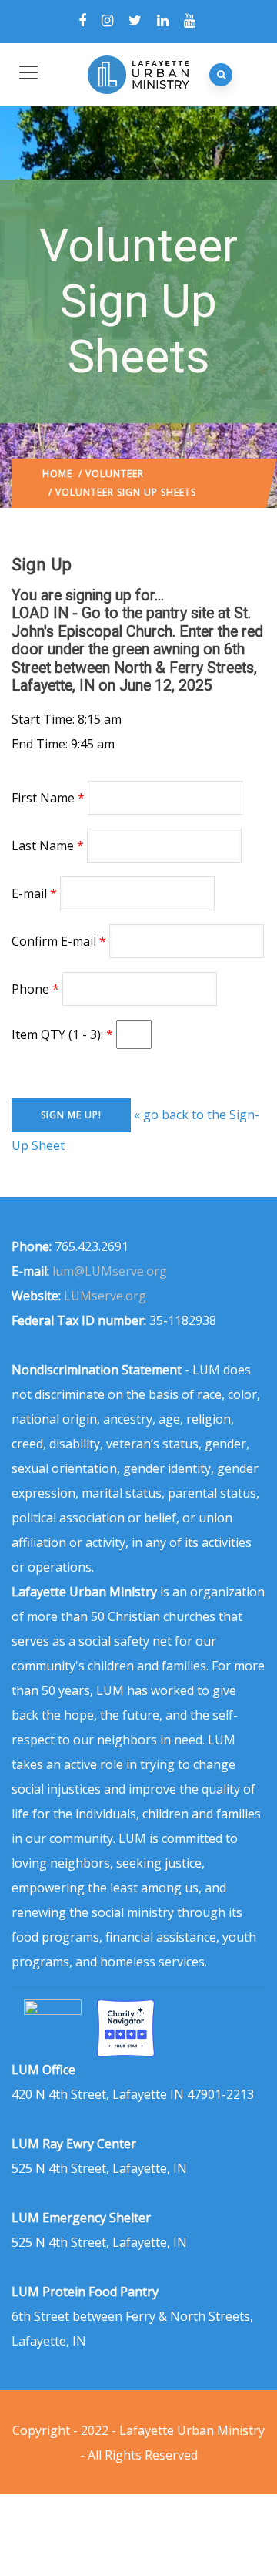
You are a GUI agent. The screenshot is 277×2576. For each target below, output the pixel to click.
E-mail (29, 893)
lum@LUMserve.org (110, 1271)
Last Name (43, 846)
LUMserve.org (105, 1296)
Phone (30, 989)
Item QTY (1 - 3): (59, 1034)
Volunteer (115, 474)
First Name (43, 798)
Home (57, 474)
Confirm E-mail (54, 941)
